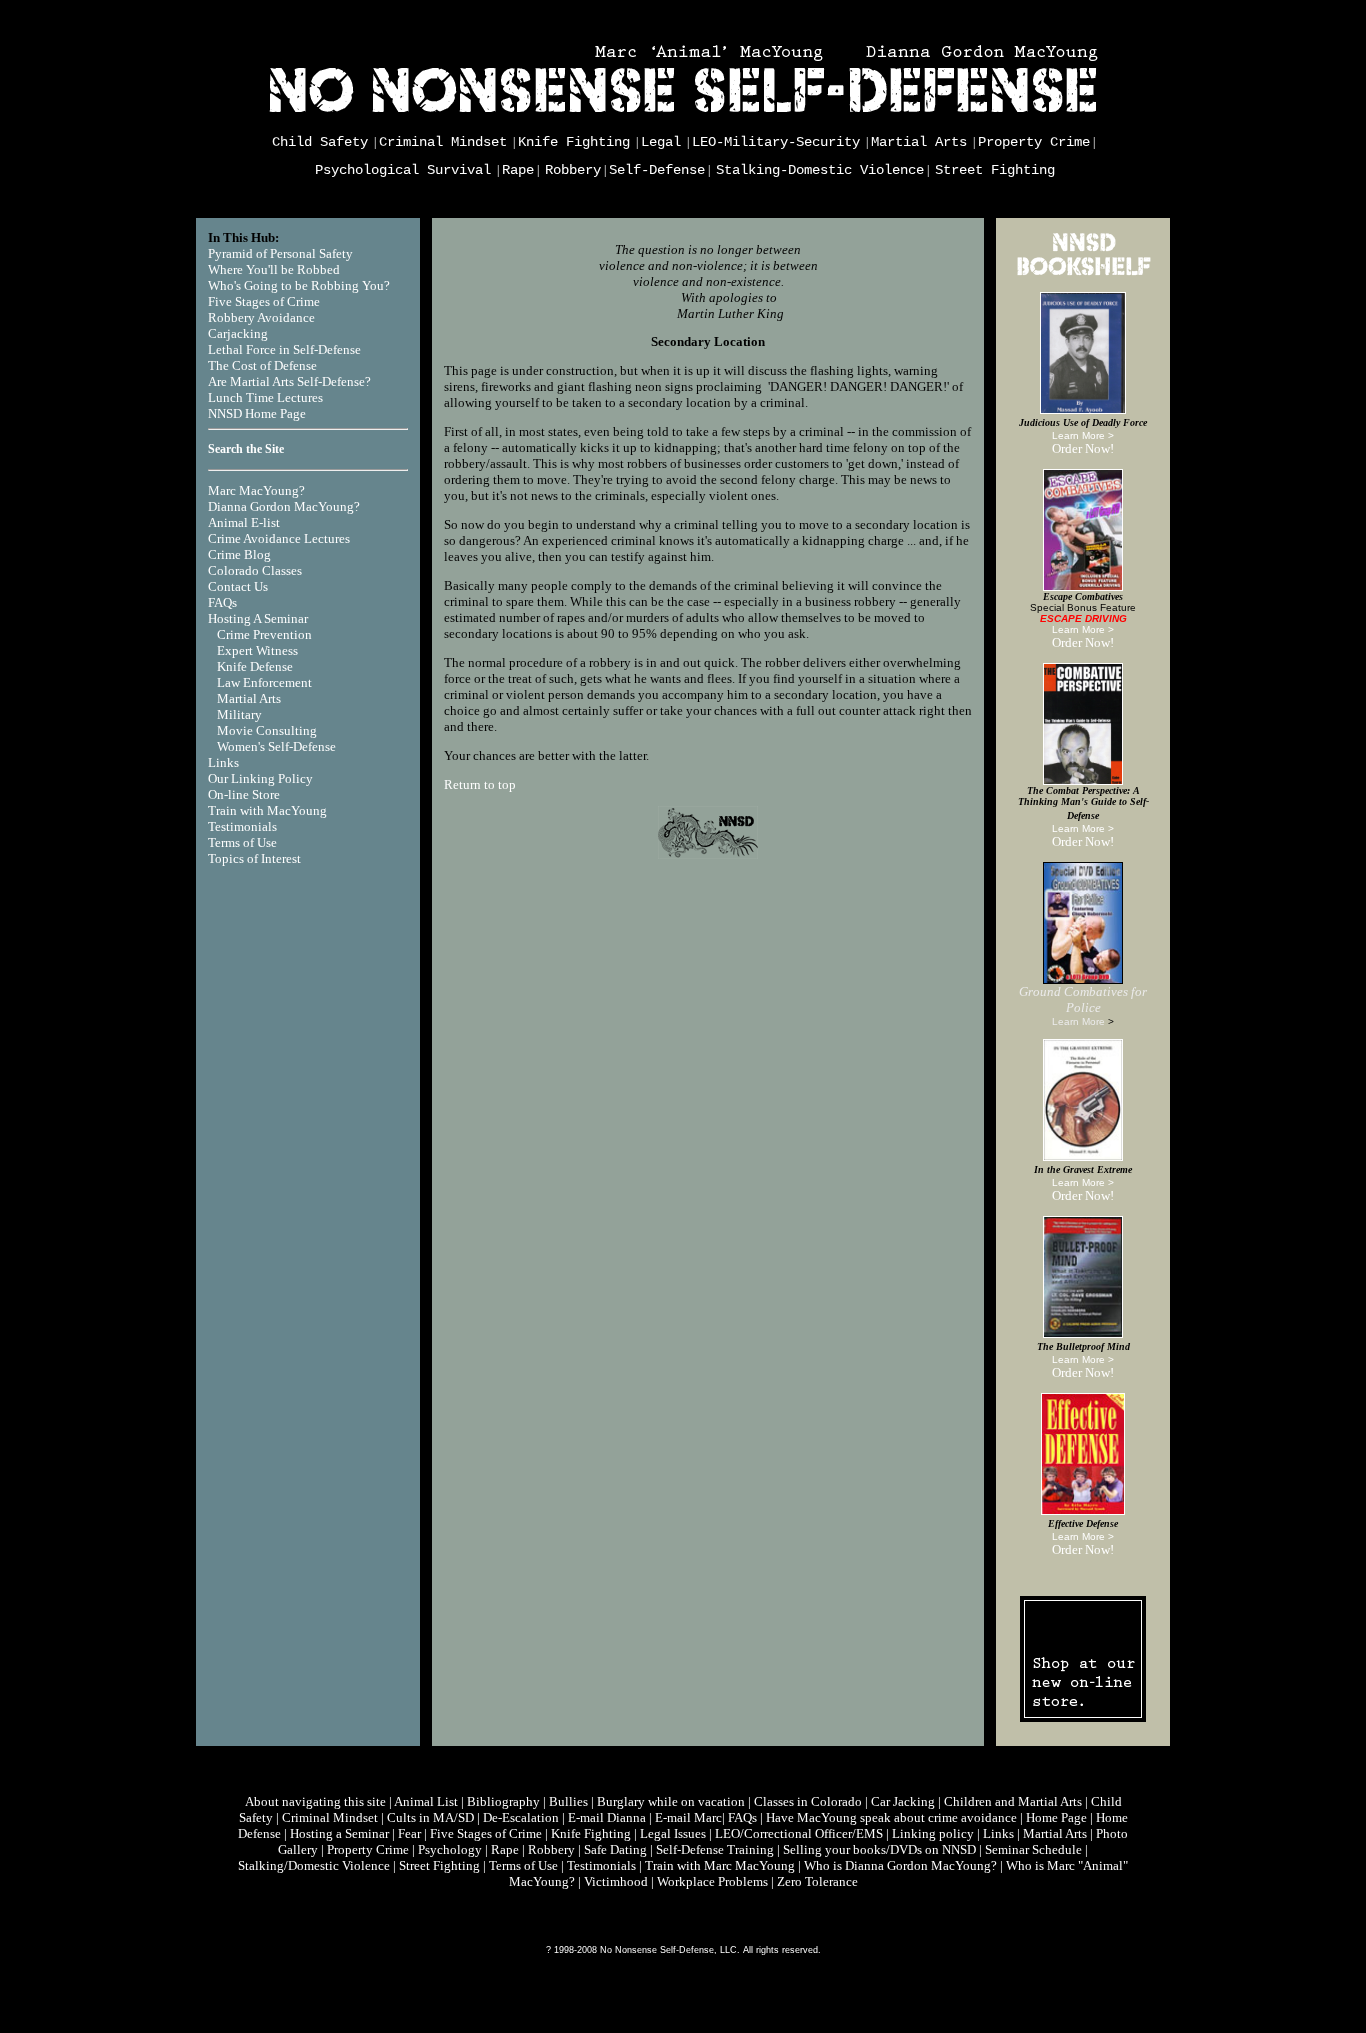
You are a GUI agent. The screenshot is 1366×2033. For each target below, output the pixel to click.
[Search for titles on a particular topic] (1083, 276)
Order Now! (1083, 448)
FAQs (222, 602)
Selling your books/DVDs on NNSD (879, 1849)
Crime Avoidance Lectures (279, 538)
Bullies (568, 1801)
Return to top (480, 784)
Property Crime (1034, 142)
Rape (518, 170)
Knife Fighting (574, 142)
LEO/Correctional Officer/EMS (799, 1833)
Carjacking (238, 333)
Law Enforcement (264, 682)
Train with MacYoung (267, 810)
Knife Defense (255, 666)
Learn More (1078, 1021)
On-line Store (244, 794)
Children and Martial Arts (1013, 1801)
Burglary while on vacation (671, 1801)
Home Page (1056, 1817)
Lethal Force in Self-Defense (284, 349)
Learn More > (1083, 435)
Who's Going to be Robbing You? (299, 285)
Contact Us (238, 586)
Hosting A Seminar (258, 618)
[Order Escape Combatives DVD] (1083, 587)
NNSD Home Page (257, 413)
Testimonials (242, 826)
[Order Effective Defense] (1083, 1511)
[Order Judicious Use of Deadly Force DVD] (1083, 410)
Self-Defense (657, 170)
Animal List (426, 1801)
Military (239, 714)
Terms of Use (242, 842)
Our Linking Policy (260, 778)
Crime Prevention (264, 634)
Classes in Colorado (808, 1801)
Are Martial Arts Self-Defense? (289, 381)
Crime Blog (239, 554)
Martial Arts (919, 142)
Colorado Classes (255, 570)
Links (223, 762)
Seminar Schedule (1033, 1849)
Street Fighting (995, 170)
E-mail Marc (688, 1817)
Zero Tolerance (817, 1881)
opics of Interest (258, 858)
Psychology (450, 1849)
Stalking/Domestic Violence (314, 1865)
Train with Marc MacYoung (720, 1865)
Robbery (573, 170)
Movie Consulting (267, 730)
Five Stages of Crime (264, 301)
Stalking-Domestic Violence (820, 170)
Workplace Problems (712, 1881)
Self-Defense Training (715, 1849)
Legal (661, 142)
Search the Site (246, 449)
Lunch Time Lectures (265, 397)
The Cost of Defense (262, 365)
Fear (409, 1833)
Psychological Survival (403, 170)
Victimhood (616, 1881)
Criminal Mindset (443, 142)
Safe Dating (615, 1849)
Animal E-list (244, 522)
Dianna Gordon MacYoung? (284, 506)
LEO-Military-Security (776, 142)
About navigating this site (315, 1801)
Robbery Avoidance (261, 317)
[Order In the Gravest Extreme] (1083, 1157)
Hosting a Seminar (339, 1833)
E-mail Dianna (607, 1817)
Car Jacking (903, 1801)
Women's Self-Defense (276, 746)
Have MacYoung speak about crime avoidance (891, 1817)
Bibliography (503, 1801)
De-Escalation (521, 1817)
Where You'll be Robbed (274, 269)
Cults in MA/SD (430, 1817)
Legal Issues (673, 1833)
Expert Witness (257, 650)
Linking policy (933, 1833)
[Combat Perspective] (1083, 781)
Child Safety (320, 142)
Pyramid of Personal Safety (280, 253)
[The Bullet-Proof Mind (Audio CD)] (1083, 1334)
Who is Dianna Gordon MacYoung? (900, 1865)
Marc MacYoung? (256, 490)
